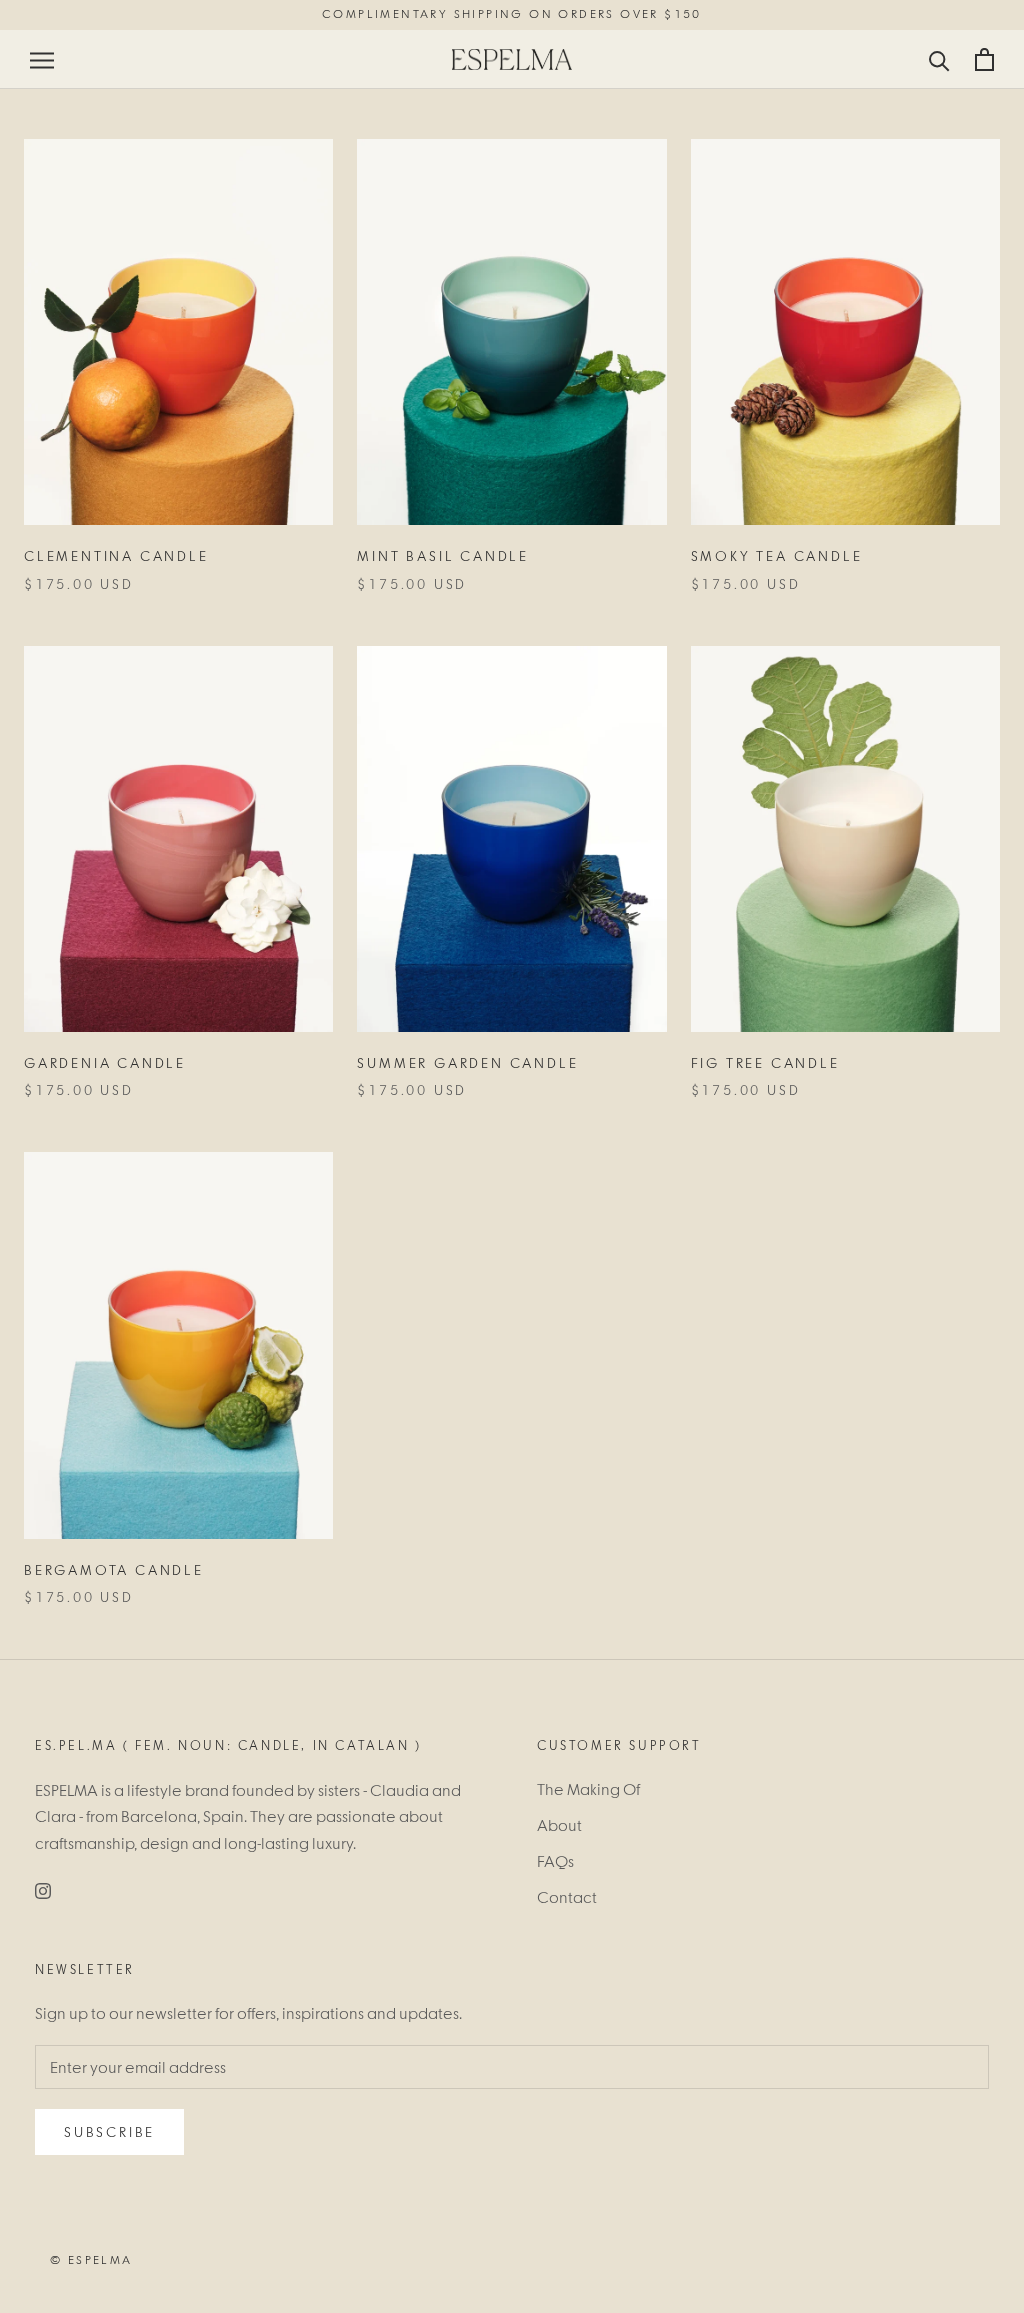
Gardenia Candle (105, 1063)
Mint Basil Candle (443, 556)
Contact (567, 1897)
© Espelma (91, 2260)
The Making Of (588, 1789)
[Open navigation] (42, 59)
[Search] (939, 59)
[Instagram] (43, 1889)
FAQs (555, 1861)
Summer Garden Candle (467, 1063)
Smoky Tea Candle (777, 556)
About (559, 1825)
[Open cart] (984, 59)
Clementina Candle (116, 556)
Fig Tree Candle (765, 1063)
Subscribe (109, 2132)
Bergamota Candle (114, 1570)
